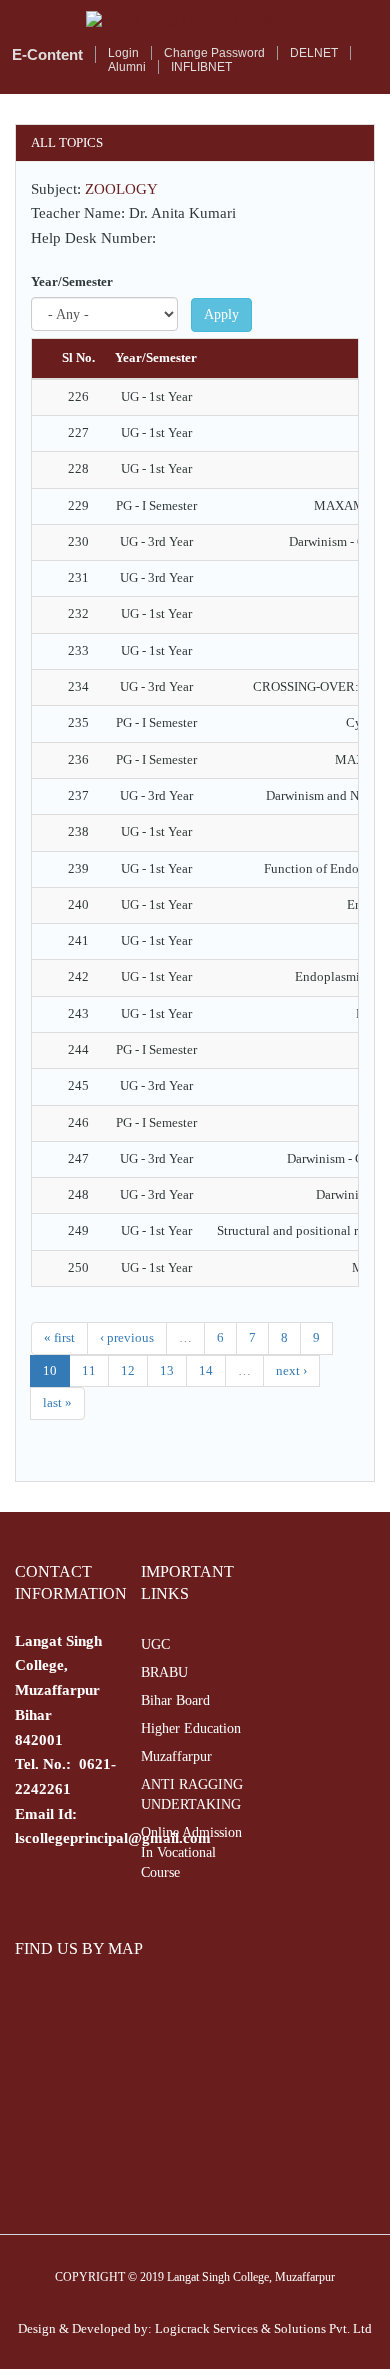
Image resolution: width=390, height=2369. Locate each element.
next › (291, 1370)
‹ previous (127, 1337)
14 (206, 1370)
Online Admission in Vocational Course (191, 1852)
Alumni (127, 67)
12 (128, 1370)
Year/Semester (72, 281)
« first (59, 1337)
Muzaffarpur (176, 1756)
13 (167, 1370)
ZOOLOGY (121, 189)
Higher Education (191, 1728)
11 (89, 1370)
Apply (221, 314)
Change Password (214, 53)
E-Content (47, 54)
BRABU (164, 1672)
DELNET (314, 53)
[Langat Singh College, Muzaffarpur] (195, 20)
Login (123, 53)
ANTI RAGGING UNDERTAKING (192, 1794)
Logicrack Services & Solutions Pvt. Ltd (263, 2328)
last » (57, 1402)
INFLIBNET (201, 67)
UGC (155, 1644)
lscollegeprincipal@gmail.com (113, 1838)
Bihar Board (175, 1700)
